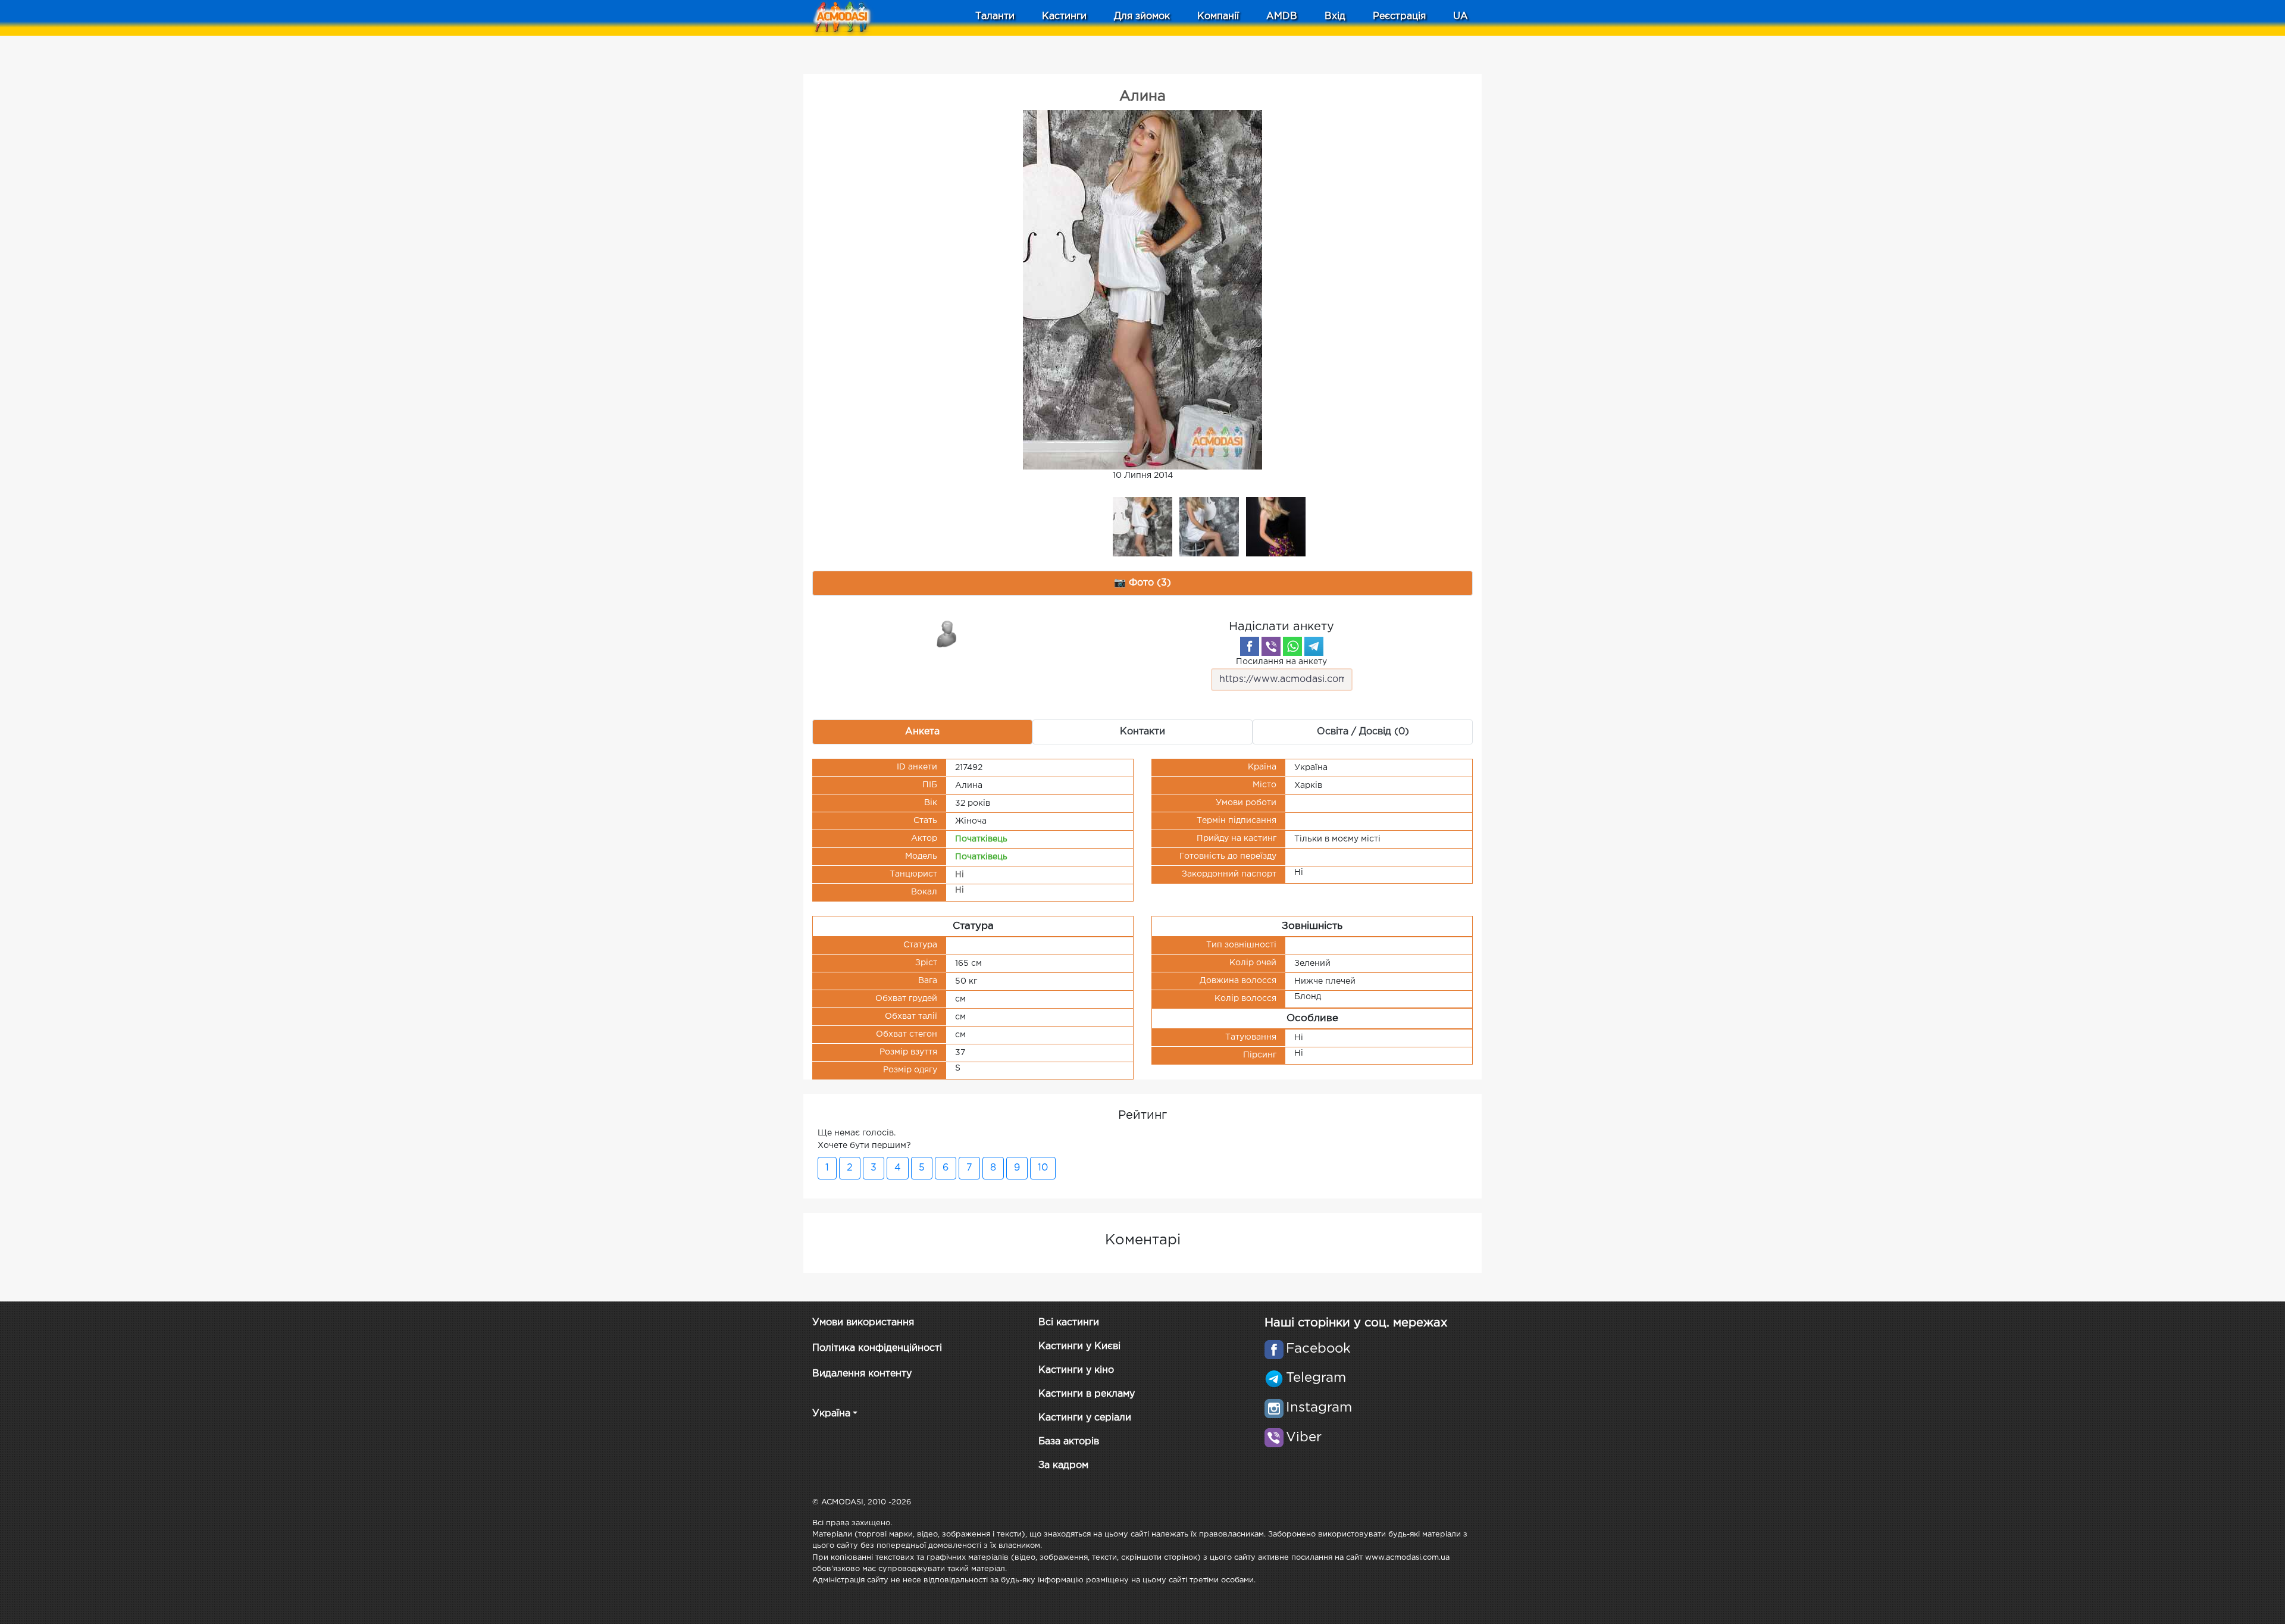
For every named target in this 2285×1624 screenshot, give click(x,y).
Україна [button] (831, 1414)
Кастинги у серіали (1085, 1418)
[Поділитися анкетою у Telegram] (1314, 646)
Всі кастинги (1069, 1323)
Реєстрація (1399, 16)
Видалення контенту (862, 1374)
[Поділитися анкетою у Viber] (1271, 646)
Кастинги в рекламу (1087, 1394)
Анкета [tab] (922, 732)
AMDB (1282, 16)
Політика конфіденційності (877, 1348)
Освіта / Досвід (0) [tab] (1363, 732)
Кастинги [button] (1064, 16)
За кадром (1063, 1465)
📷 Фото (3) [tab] (1142, 583)
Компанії (1218, 16)
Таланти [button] (995, 16)
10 (1043, 1168)
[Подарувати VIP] (947, 633)
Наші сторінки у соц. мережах (1356, 1323)
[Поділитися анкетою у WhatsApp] (1292, 646)
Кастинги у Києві (1079, 1346)
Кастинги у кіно (1076, 1370)
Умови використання (863, 1323)
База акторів (1069, 1442)
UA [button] (1461, 16)
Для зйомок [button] (1142, 16)
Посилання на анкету (1281, 662)
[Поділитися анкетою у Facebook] (1250, 646)
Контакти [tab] (1142, 732)
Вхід (1335, 16)
